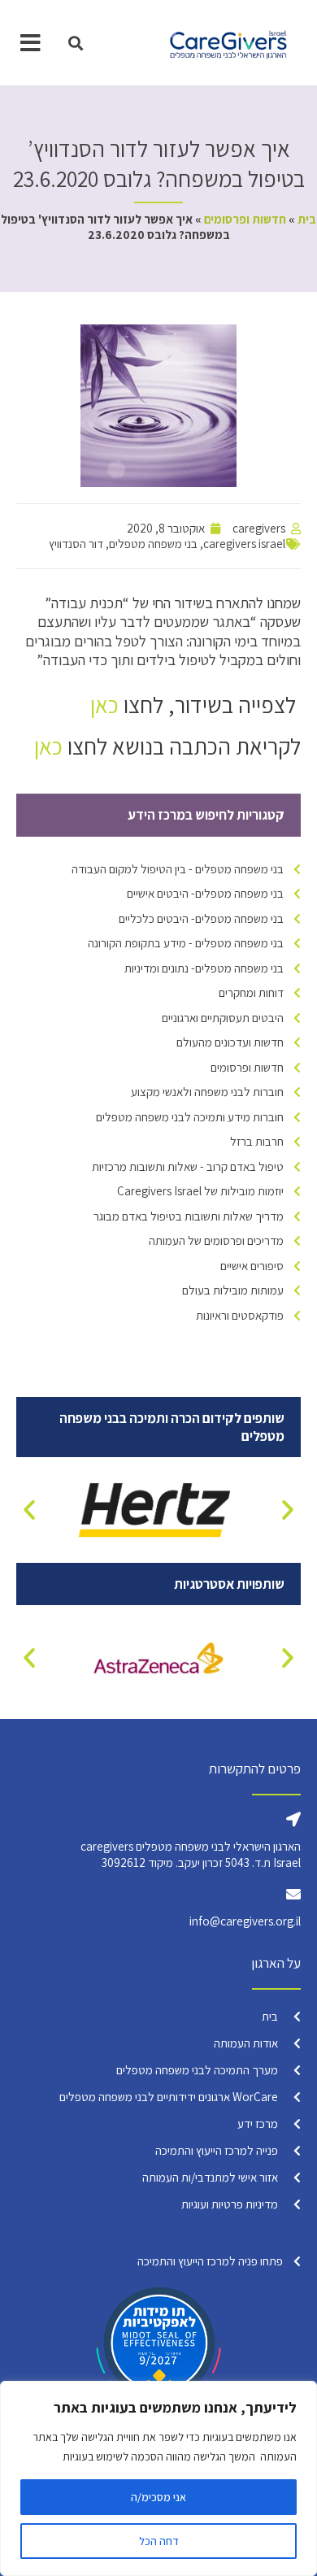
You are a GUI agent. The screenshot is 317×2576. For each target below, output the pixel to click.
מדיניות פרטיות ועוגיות (230, 2204)
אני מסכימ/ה (158, 2497)
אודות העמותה (246, 2043)
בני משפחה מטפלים (153, 544)
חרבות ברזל (257, 1141)
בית (307, 219)
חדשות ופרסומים (245, 219)
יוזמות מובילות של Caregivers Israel (200, 1191)
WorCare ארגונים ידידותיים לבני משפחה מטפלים (169, 2097)
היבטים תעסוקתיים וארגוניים (223, 1018)
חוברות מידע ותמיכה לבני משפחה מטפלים (190, 1117)
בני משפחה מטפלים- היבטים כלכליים (201, 918)
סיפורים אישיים (252, 1266)
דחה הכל (159, 2541)
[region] (158, 2478)
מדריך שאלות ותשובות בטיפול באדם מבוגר (189, 1216)
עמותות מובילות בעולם (233, 1290)
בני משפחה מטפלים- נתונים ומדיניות (204, 968)
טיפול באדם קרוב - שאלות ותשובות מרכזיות (188, 1166)
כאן (104, 705)
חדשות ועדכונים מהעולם (230, 1042)
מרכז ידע (258, 2123)
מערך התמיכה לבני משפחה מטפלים (197, 2070)
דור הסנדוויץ (76, 544)
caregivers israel (244, 544)
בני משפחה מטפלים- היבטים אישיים (205, 893)
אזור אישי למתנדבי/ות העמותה (210, 2177)
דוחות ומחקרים (251, 992)
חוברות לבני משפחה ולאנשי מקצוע (207, 1092)
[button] (75, 43)
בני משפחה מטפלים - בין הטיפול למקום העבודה (178, 869)
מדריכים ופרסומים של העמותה (216, 1240)
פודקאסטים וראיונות (240, 1315)
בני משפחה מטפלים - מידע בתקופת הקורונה (186, 943)
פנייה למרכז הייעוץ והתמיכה (217, 2150)
